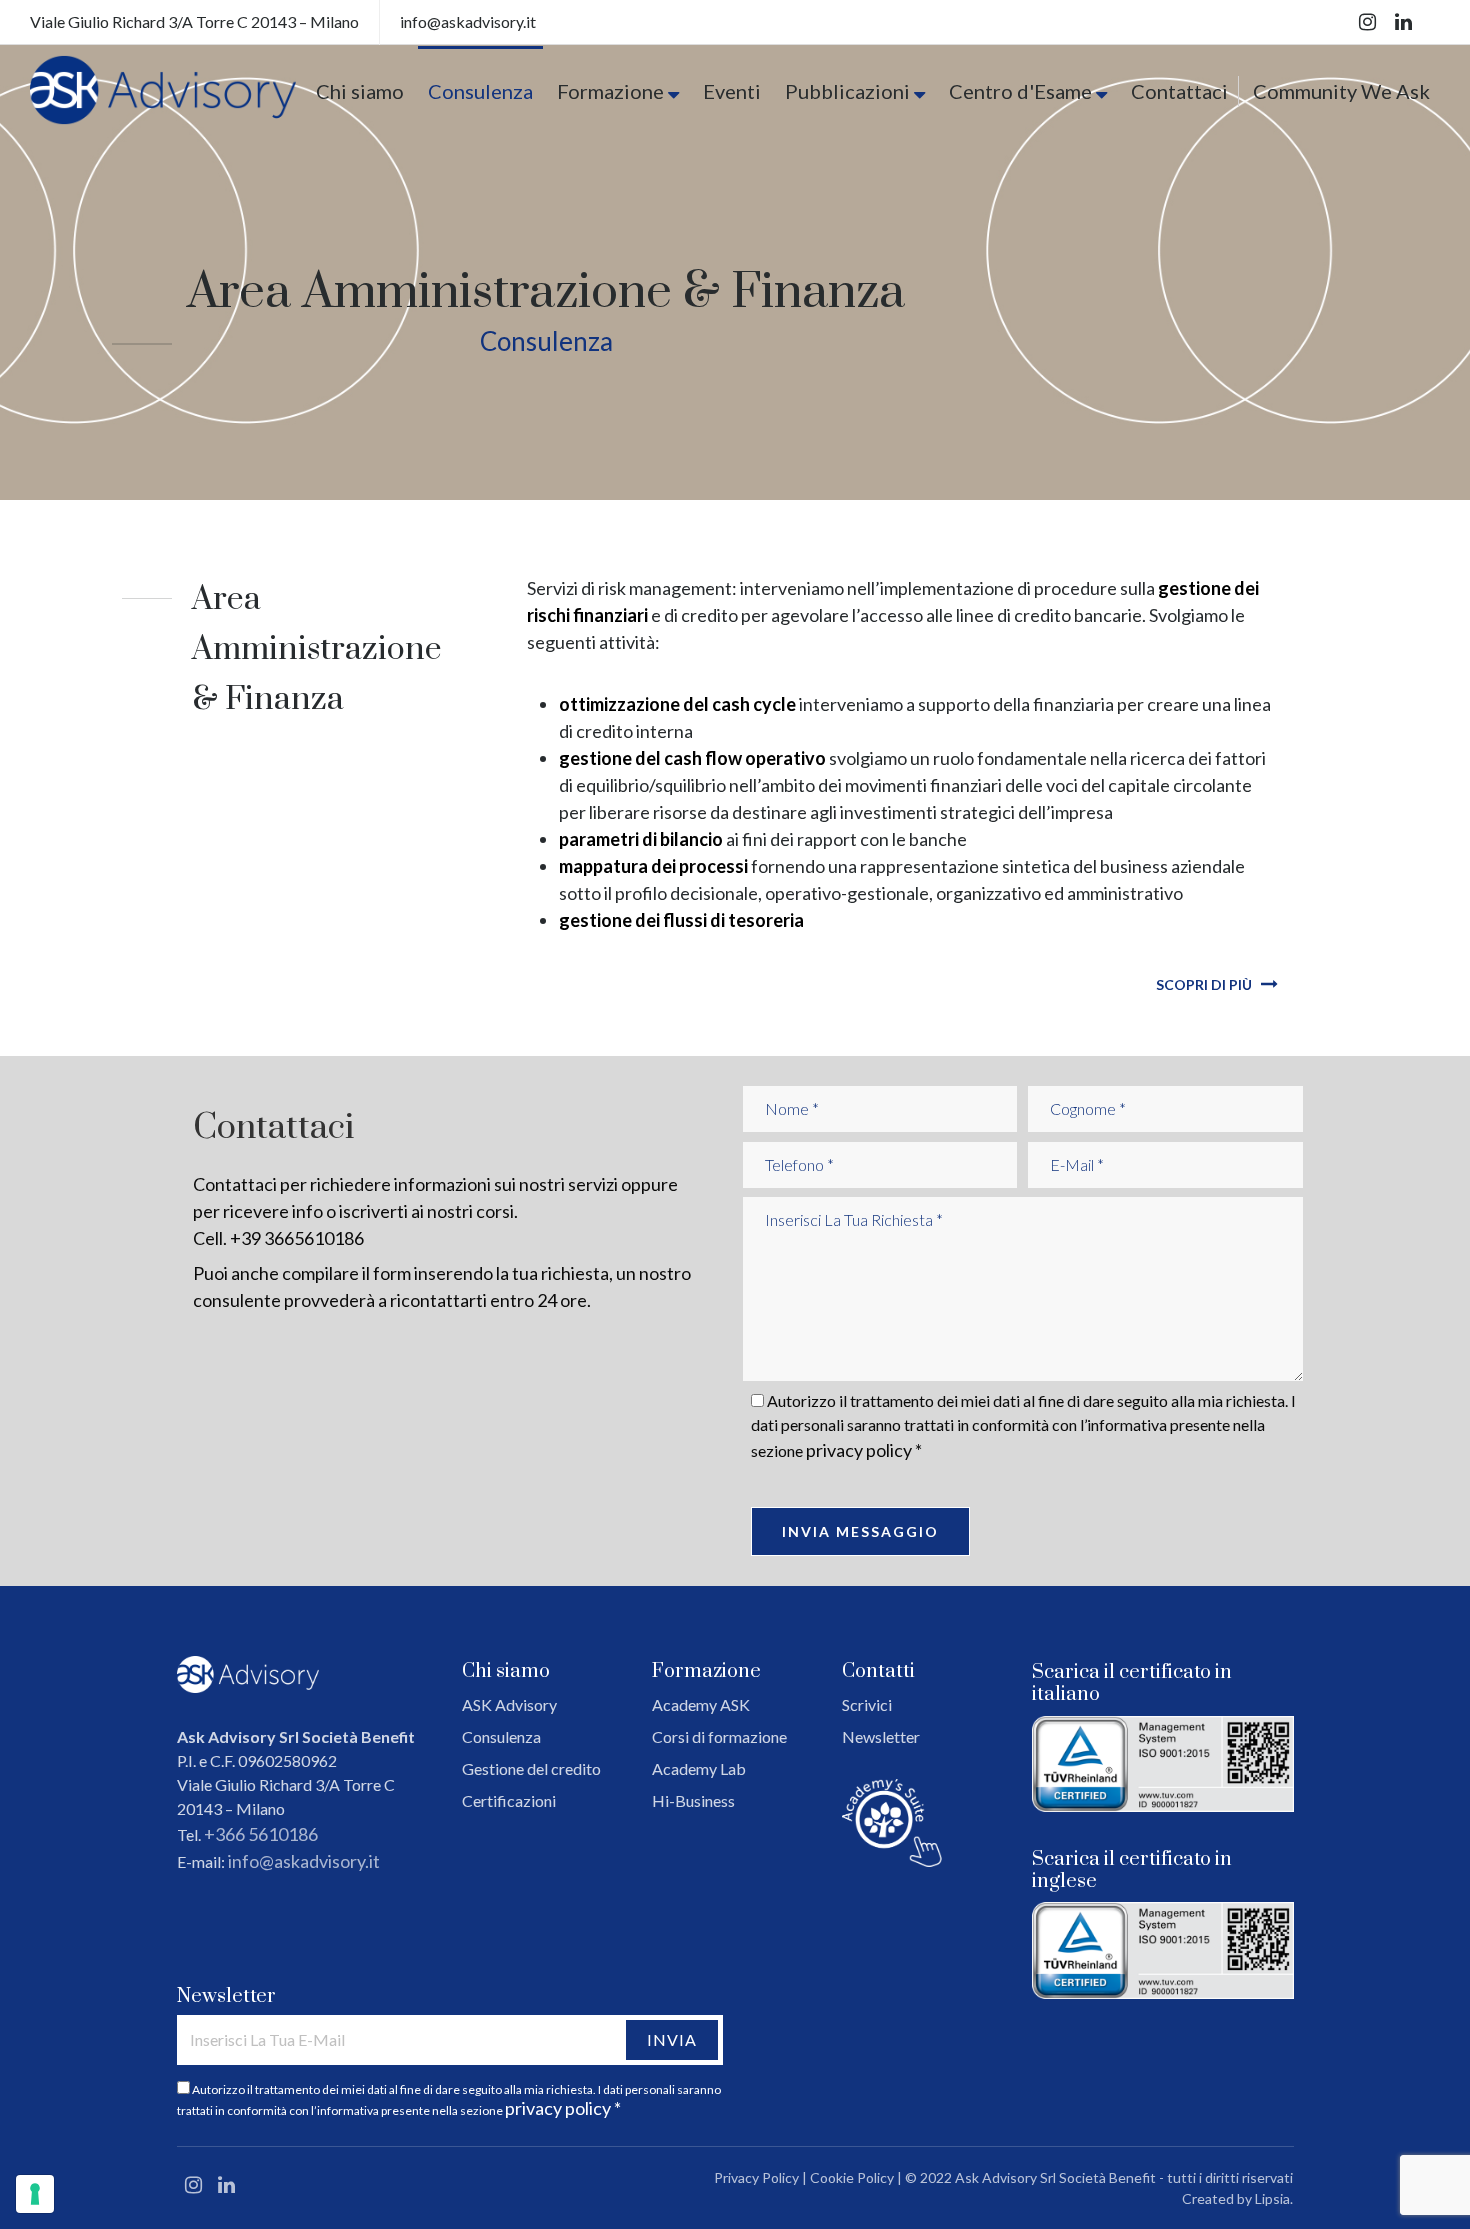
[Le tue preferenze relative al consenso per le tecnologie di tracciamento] (35, 2194)
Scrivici (867, 1704)
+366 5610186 (261, 1834)
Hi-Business (693, 1800)
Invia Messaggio (860, 1531)
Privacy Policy (756, 2177)
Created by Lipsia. (1237, 2198)
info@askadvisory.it (304, 1861)
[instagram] (1369, 22)
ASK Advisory (509, 1704)
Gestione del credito (531, 1768)
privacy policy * (864, 1450)
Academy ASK (701, 1704)
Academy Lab (699, 1768)
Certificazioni (509, 1800)
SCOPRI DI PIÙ (1205, 984)
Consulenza (501, 1736)
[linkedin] (1403, 22)
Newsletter (881, 1736)
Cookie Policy (852, 2177)
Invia (672, 2039)
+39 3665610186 (297, 1238)
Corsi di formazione (719, 1736)
